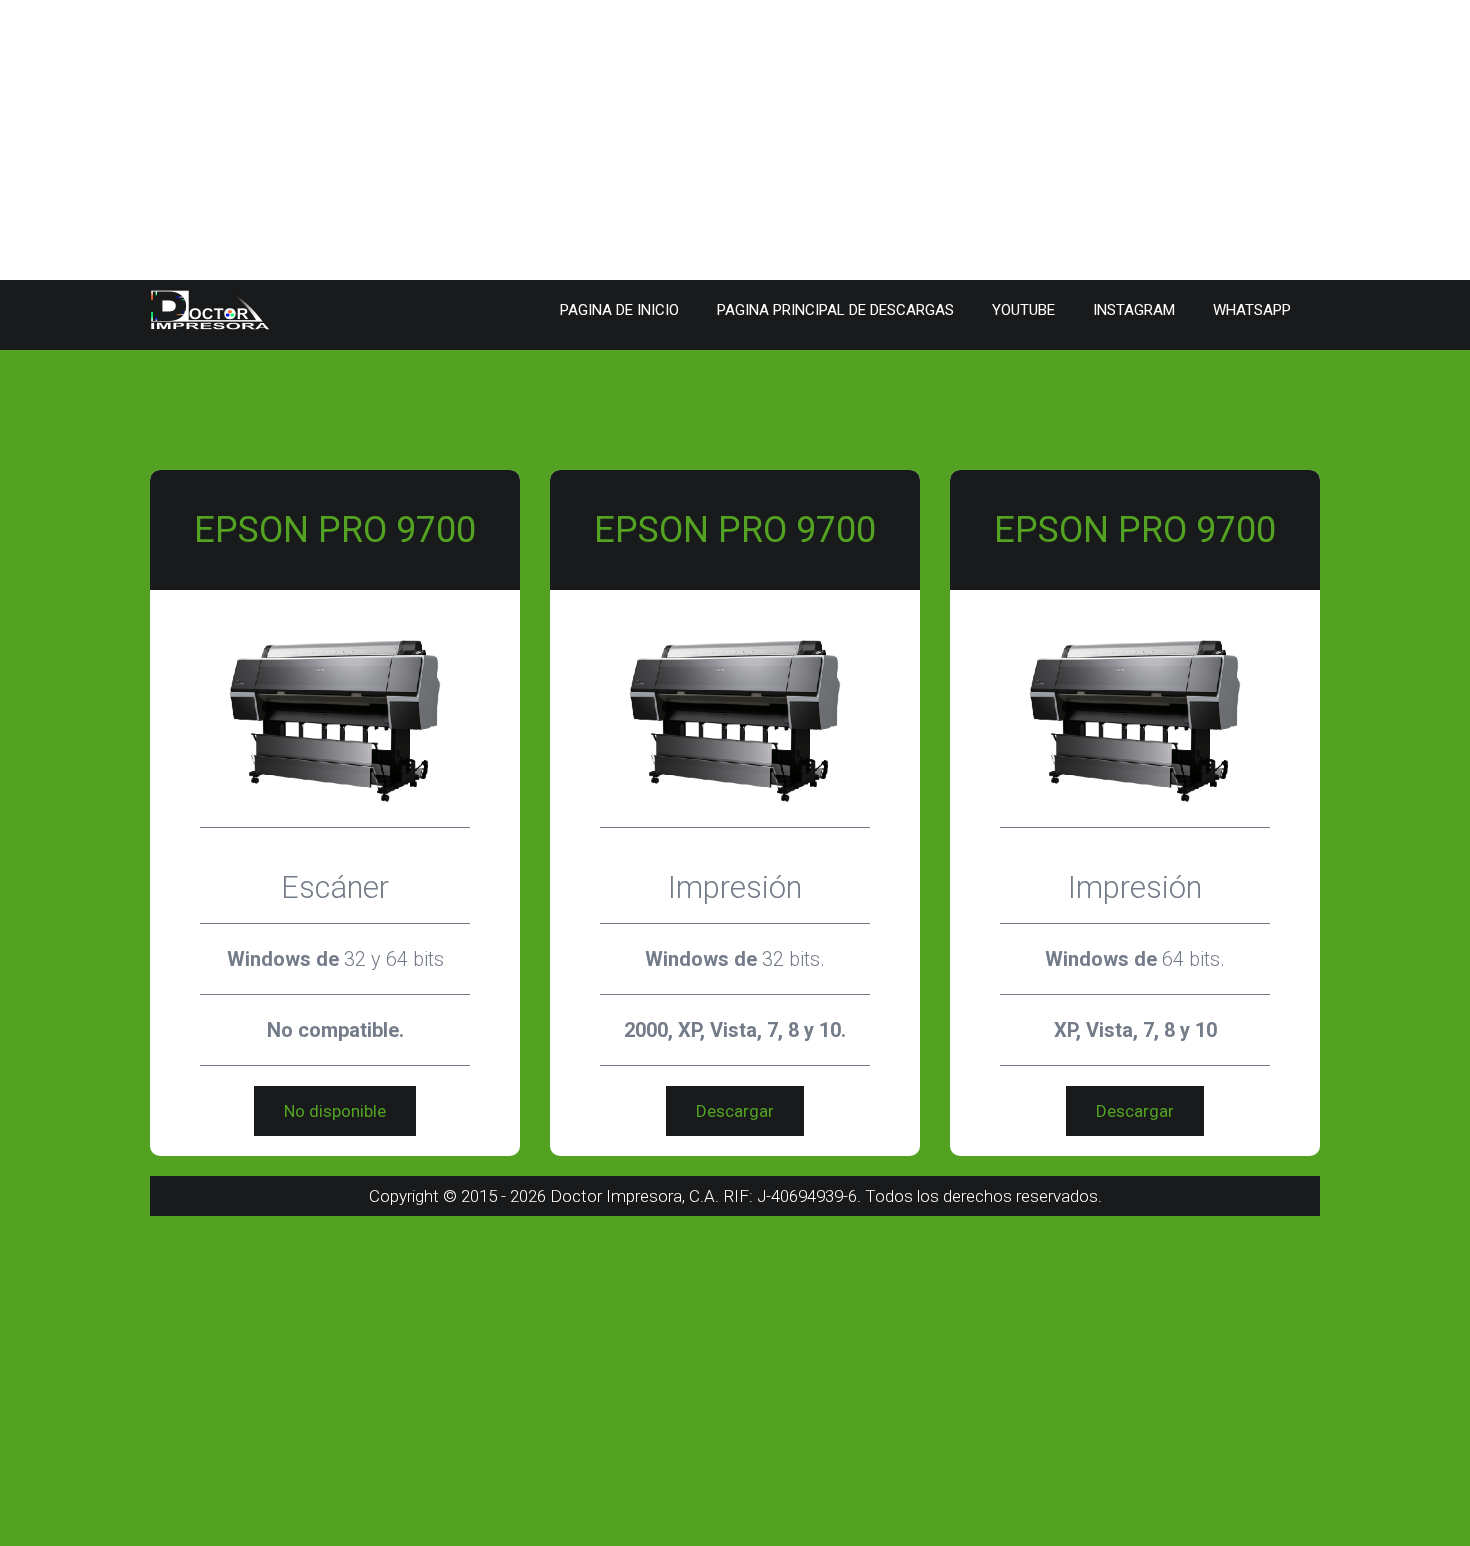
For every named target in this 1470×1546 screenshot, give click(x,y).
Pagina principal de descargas (835, 310)
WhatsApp (1252, 310)
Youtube (1023, 310)
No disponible (335, 1111)
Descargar (735, 1111)
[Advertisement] (600, 140)
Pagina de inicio (619, 310)
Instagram (1134, 310)
